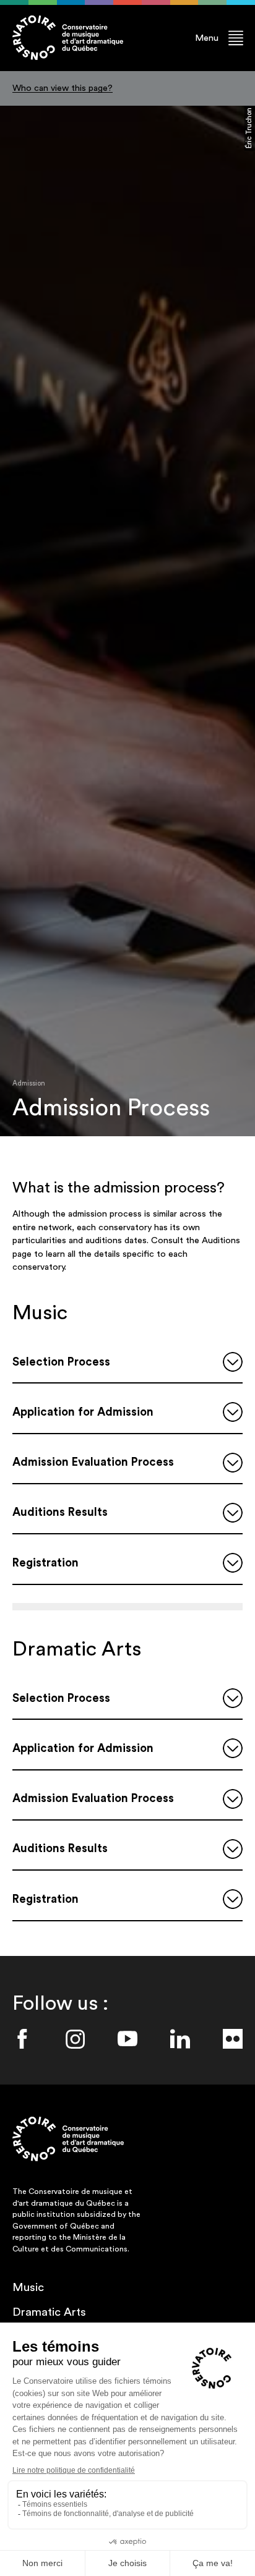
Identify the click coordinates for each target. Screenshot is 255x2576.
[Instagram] (75, 2039)
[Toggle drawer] (233, 1362)
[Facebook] (22, 2039)
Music (28, 2288)
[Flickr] (233, 2039)
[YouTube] (127, 2039)
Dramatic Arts (49, 2312)
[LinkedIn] (180, 2039)
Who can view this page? (63, 88)
